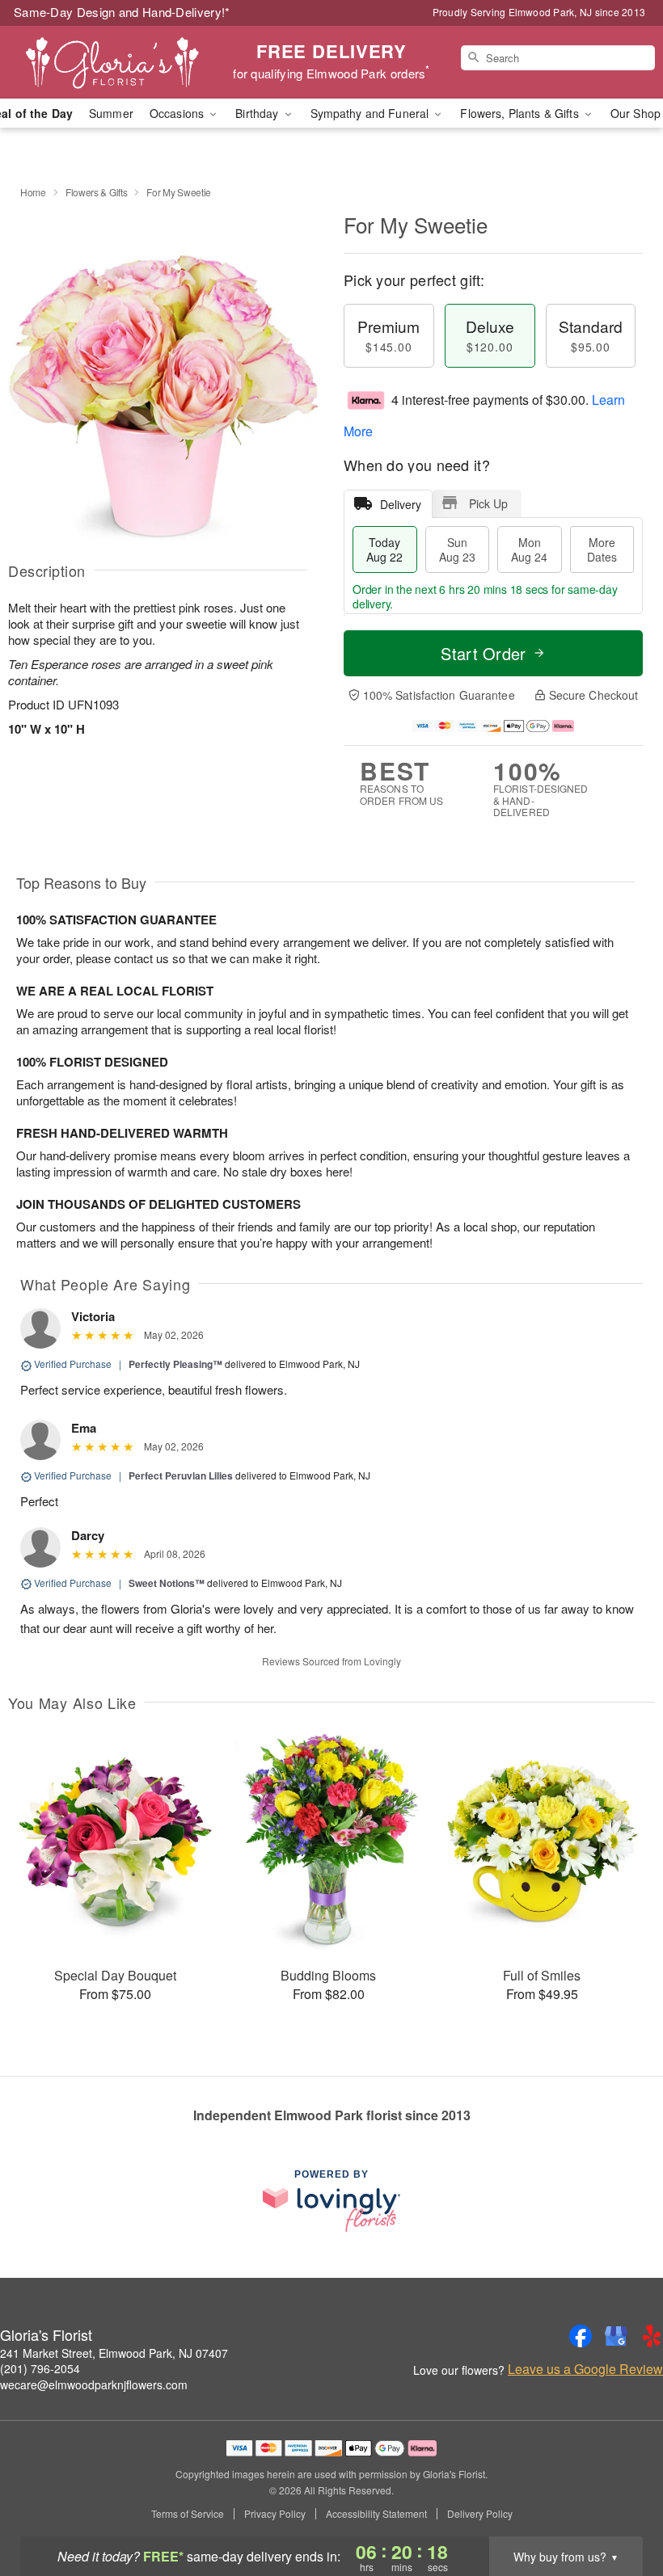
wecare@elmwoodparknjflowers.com (94, 2384)
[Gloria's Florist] (113, 62)
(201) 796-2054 (40, 2368)
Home (33, 192)
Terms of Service (188, 2514)
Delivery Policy (480, 2514)
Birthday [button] (258, 113)
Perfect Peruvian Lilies (181, 1475)
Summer (111, 113)
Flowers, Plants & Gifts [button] (521, 113)
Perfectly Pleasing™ (175, 1364)
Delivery (401, 504)
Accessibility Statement (376, 2514)
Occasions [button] (178, 113)
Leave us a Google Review (585, 2369)
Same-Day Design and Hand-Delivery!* (122, 12)
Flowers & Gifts (97, 192)
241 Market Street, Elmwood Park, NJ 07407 (114, 2353)
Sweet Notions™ (167, 1583)
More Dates (602, 549)
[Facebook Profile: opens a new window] (581, 2336)
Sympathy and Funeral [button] (372, 113)
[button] (621, 2507)
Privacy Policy (275, 2514)
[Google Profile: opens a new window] (616, 2336)
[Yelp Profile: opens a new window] (652, 2336)
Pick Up (488, 503)
